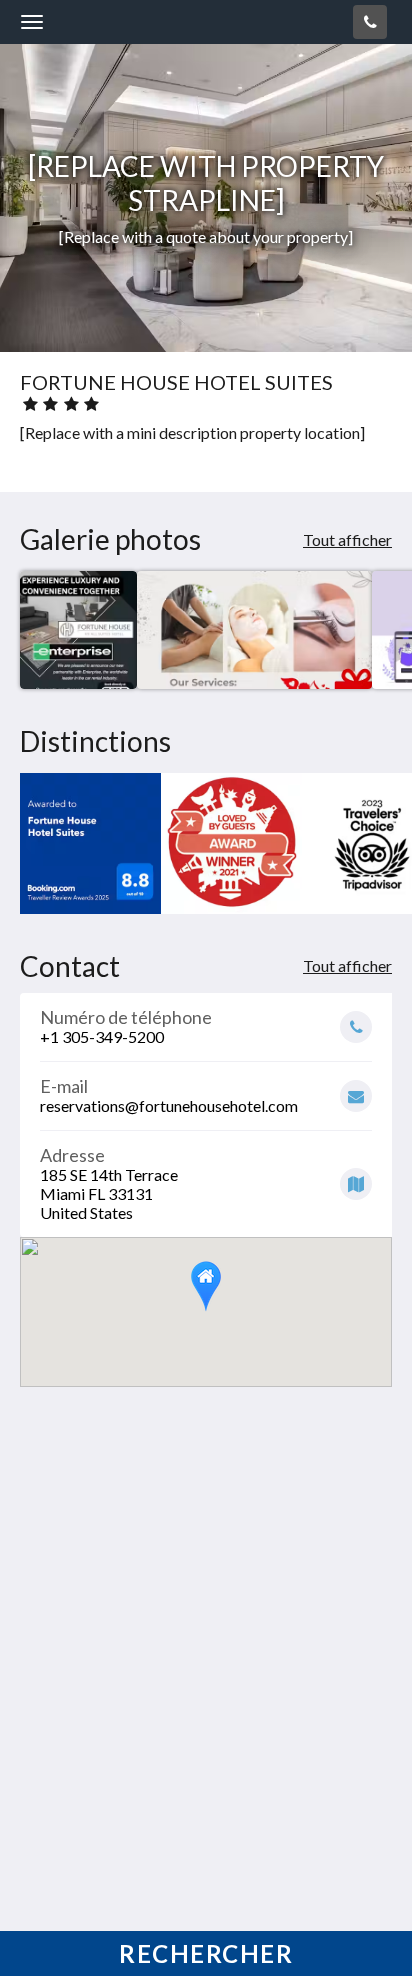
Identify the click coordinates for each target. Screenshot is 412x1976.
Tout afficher (347, 539)
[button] (206, 1286)
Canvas (131, 1921)
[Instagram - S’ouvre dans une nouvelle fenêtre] (95, 1683)
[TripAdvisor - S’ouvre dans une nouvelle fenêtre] (150, 1683)
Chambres (55, 1776)
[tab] (206, 1743)
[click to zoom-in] (78, 629)
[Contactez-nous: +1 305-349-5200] (370, 22)
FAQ (36, 1793)
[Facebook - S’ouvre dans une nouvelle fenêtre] (40, 1683)
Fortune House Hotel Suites (148, 21)
